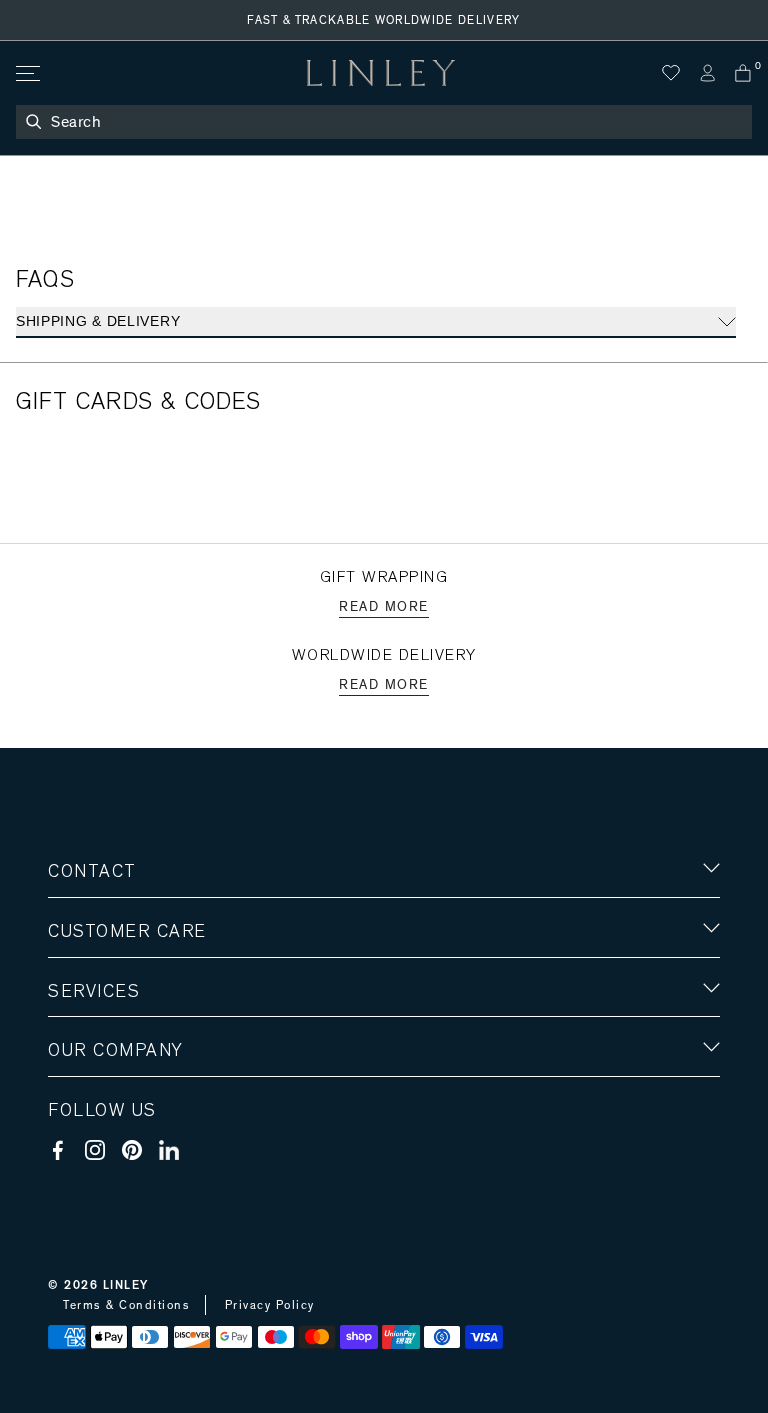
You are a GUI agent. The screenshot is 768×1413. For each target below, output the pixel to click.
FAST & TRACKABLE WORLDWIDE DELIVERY (384, 20)
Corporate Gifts (107, 1167)
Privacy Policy (270, 1305)
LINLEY (126, 1285)
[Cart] (743, 73)
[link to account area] (707, 73)
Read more (384, 607)
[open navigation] (26, 73)
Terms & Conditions (126, 1305)
